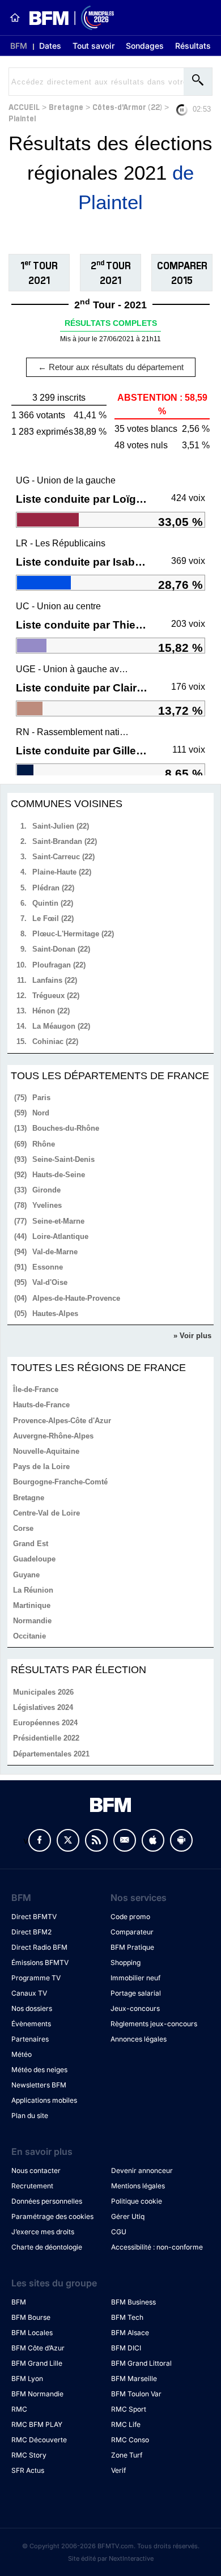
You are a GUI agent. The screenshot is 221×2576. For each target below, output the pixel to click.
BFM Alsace (130, 2333)
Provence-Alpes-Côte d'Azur (62, 1421)
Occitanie (29, 1636)
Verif (118, 2470)
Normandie (32, 1621)
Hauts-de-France (41, 1405)
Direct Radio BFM (39, 1947)
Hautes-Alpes (55, 1314)
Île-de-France (36, 1389)
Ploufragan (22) (59, 965)
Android (181, 1840)
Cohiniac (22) (55, 1041)
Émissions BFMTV (40, 1962)
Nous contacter (36, 2170)
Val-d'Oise (50, 1282)
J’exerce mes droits (43, 2232)
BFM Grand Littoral (141, 2363)
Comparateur (132, 1932)
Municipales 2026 (43, 1692)
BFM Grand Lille (37, 2363)
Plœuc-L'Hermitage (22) (73, 934)
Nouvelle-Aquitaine (46, 1451)
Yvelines (47, 1205)
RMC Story (29, 2455)
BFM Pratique (132, 1947)
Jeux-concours (135, 2008)
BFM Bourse (31, 2317)
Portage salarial (136, 1993)
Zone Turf (127, 2455)
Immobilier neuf (135, 1978)
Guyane (26, 1575)
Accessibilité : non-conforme (157, 2247)
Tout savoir (93, 46)
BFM (19, 46)
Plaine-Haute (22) (62, 872)
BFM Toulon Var (136, 2394)
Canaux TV (29, 1993)
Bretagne (66, 106)
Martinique (32, 1605)
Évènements (31, 2024)
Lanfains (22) (55, 980)
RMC (19, 2409)
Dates (50, 46)
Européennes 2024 (45, 1723)
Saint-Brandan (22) (65, 841)
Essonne (48, 1267)
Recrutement (32, 2186)
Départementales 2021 (51, 1754)
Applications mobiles (44, 2100)
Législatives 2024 (43, 1707)
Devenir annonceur (142, 2170)
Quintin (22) (53, 903)
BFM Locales (32, 2333)
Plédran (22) (53, 888)
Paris (41, 1098)
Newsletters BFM (39, 2085)
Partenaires (30, 2039)
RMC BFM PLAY (37, 2424)
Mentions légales (138, 2186)
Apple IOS (153, 1840)
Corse (23, 1528)
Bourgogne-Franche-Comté (60, 1482)
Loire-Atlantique (60, 1236)
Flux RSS (96, 1840)
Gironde (46, 1190)
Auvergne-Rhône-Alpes (53, 1436)
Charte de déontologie (47, 2247)
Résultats (193, 46)
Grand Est (31, 1544)
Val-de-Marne (55, 1252)
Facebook (40, 1840)
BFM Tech (127, 2317)
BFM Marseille (134, 2378)
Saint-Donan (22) (61, 949)
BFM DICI (126, 2348)
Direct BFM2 (31, 1932)
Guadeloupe (34, 1559)
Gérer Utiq (128, 2216)
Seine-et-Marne (58, 1221)
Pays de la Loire (41, 1467)
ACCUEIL (24, 106)
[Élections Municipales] (67, 18)
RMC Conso (130, 2440)
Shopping (126, 1962)
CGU (119, 2232)
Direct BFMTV (34, 1917)
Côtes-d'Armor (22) (127, 106)
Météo (22, 2054)
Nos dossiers (32, 2008)
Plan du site (30, 2115)
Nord (41, 1113)
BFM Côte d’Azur (38, 2348)
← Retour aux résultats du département (111, 367)
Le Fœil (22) (53, 918)
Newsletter (125, 1840)
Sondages (145, 46)
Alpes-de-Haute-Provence (76, 1298)
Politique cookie (137, 2201)
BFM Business (133, 2302)
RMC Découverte (39, 2440)
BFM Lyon (27, 2378)
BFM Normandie (37, 2394)
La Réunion (33, 1590)
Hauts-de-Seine (59, 1175)
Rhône (44, 1144)
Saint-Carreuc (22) (63, 857)
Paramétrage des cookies (52, 2216)
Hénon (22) (51, 1011)
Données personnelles (47, 2201)
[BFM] (15, 18)
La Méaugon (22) (61, 1026)
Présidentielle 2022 (46, 1738)
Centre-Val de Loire (46, 1513)
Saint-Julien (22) (61, 826)
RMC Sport (129, 2409)
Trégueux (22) (56, 996)
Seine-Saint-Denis (63, 1159)
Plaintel (22, 118)
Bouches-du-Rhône (66, 1128)
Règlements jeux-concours (154, 2024)
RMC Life (126, 2424)
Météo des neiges (39, 2070)
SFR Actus (28, 2470)
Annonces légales (139, 2039)
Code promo (130, 1917)
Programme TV (36, 1978)
